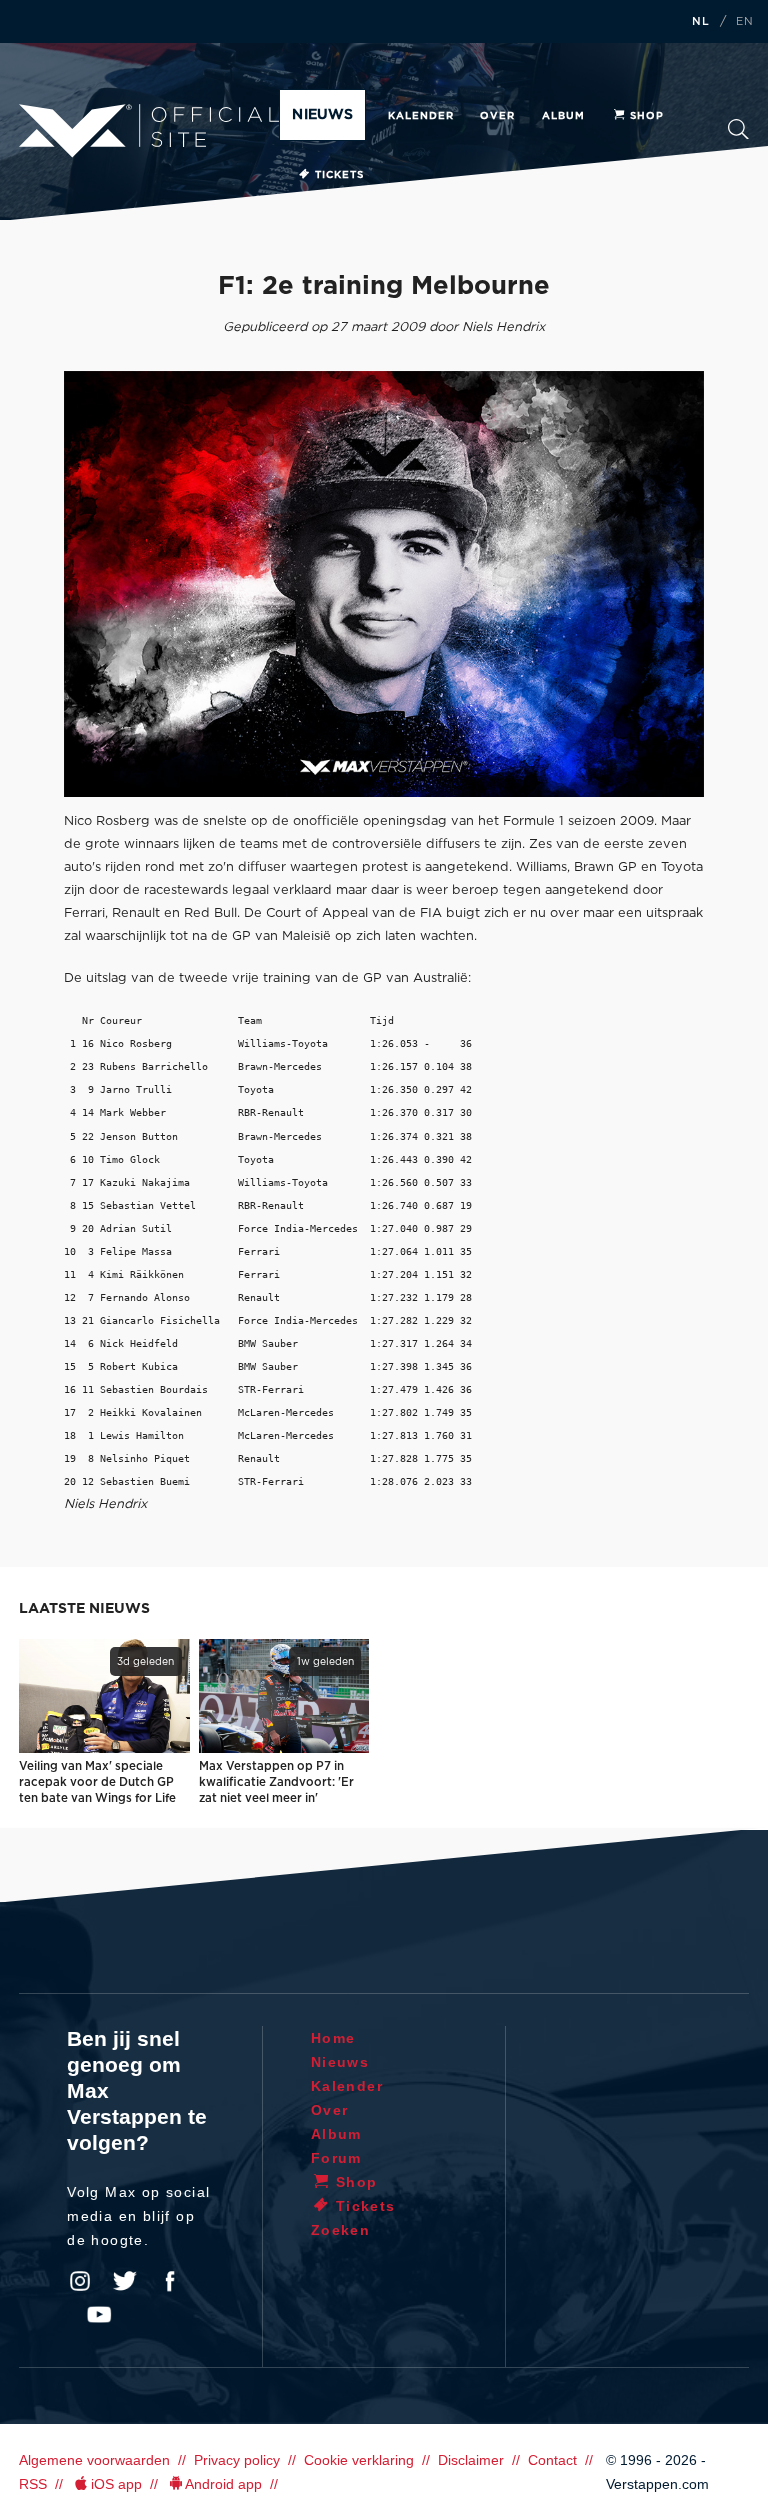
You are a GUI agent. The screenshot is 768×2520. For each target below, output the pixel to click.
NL (701, 22)
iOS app (116, 2484)
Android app (223, 2484)
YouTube (99, 2315)
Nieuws (322, 115)
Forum (336, 2158)
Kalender (421, 116)
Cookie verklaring (359, 2460)
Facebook (170, 2281)
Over (497, 116)
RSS (33, 2484)
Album (563, 116)
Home (333, 2038)
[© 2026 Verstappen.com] (384, 584)
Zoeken (738, 135)
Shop (647, 116)
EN (745, 22)
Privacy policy (237, 2460)
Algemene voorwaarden (94, 2460)
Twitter (125, 2281)
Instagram (80, 2281)
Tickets (339, 175)
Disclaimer (471, 2460)
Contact (552, 2460)
